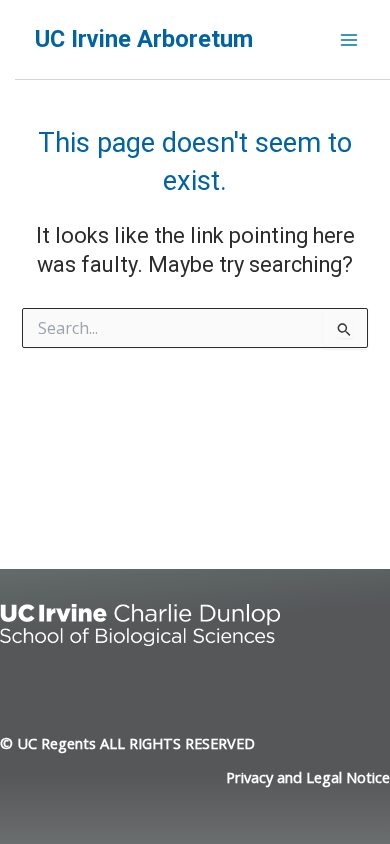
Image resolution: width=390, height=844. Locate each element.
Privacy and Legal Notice (308, 777)
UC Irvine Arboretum (144, 39)
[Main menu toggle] (349, 40)
